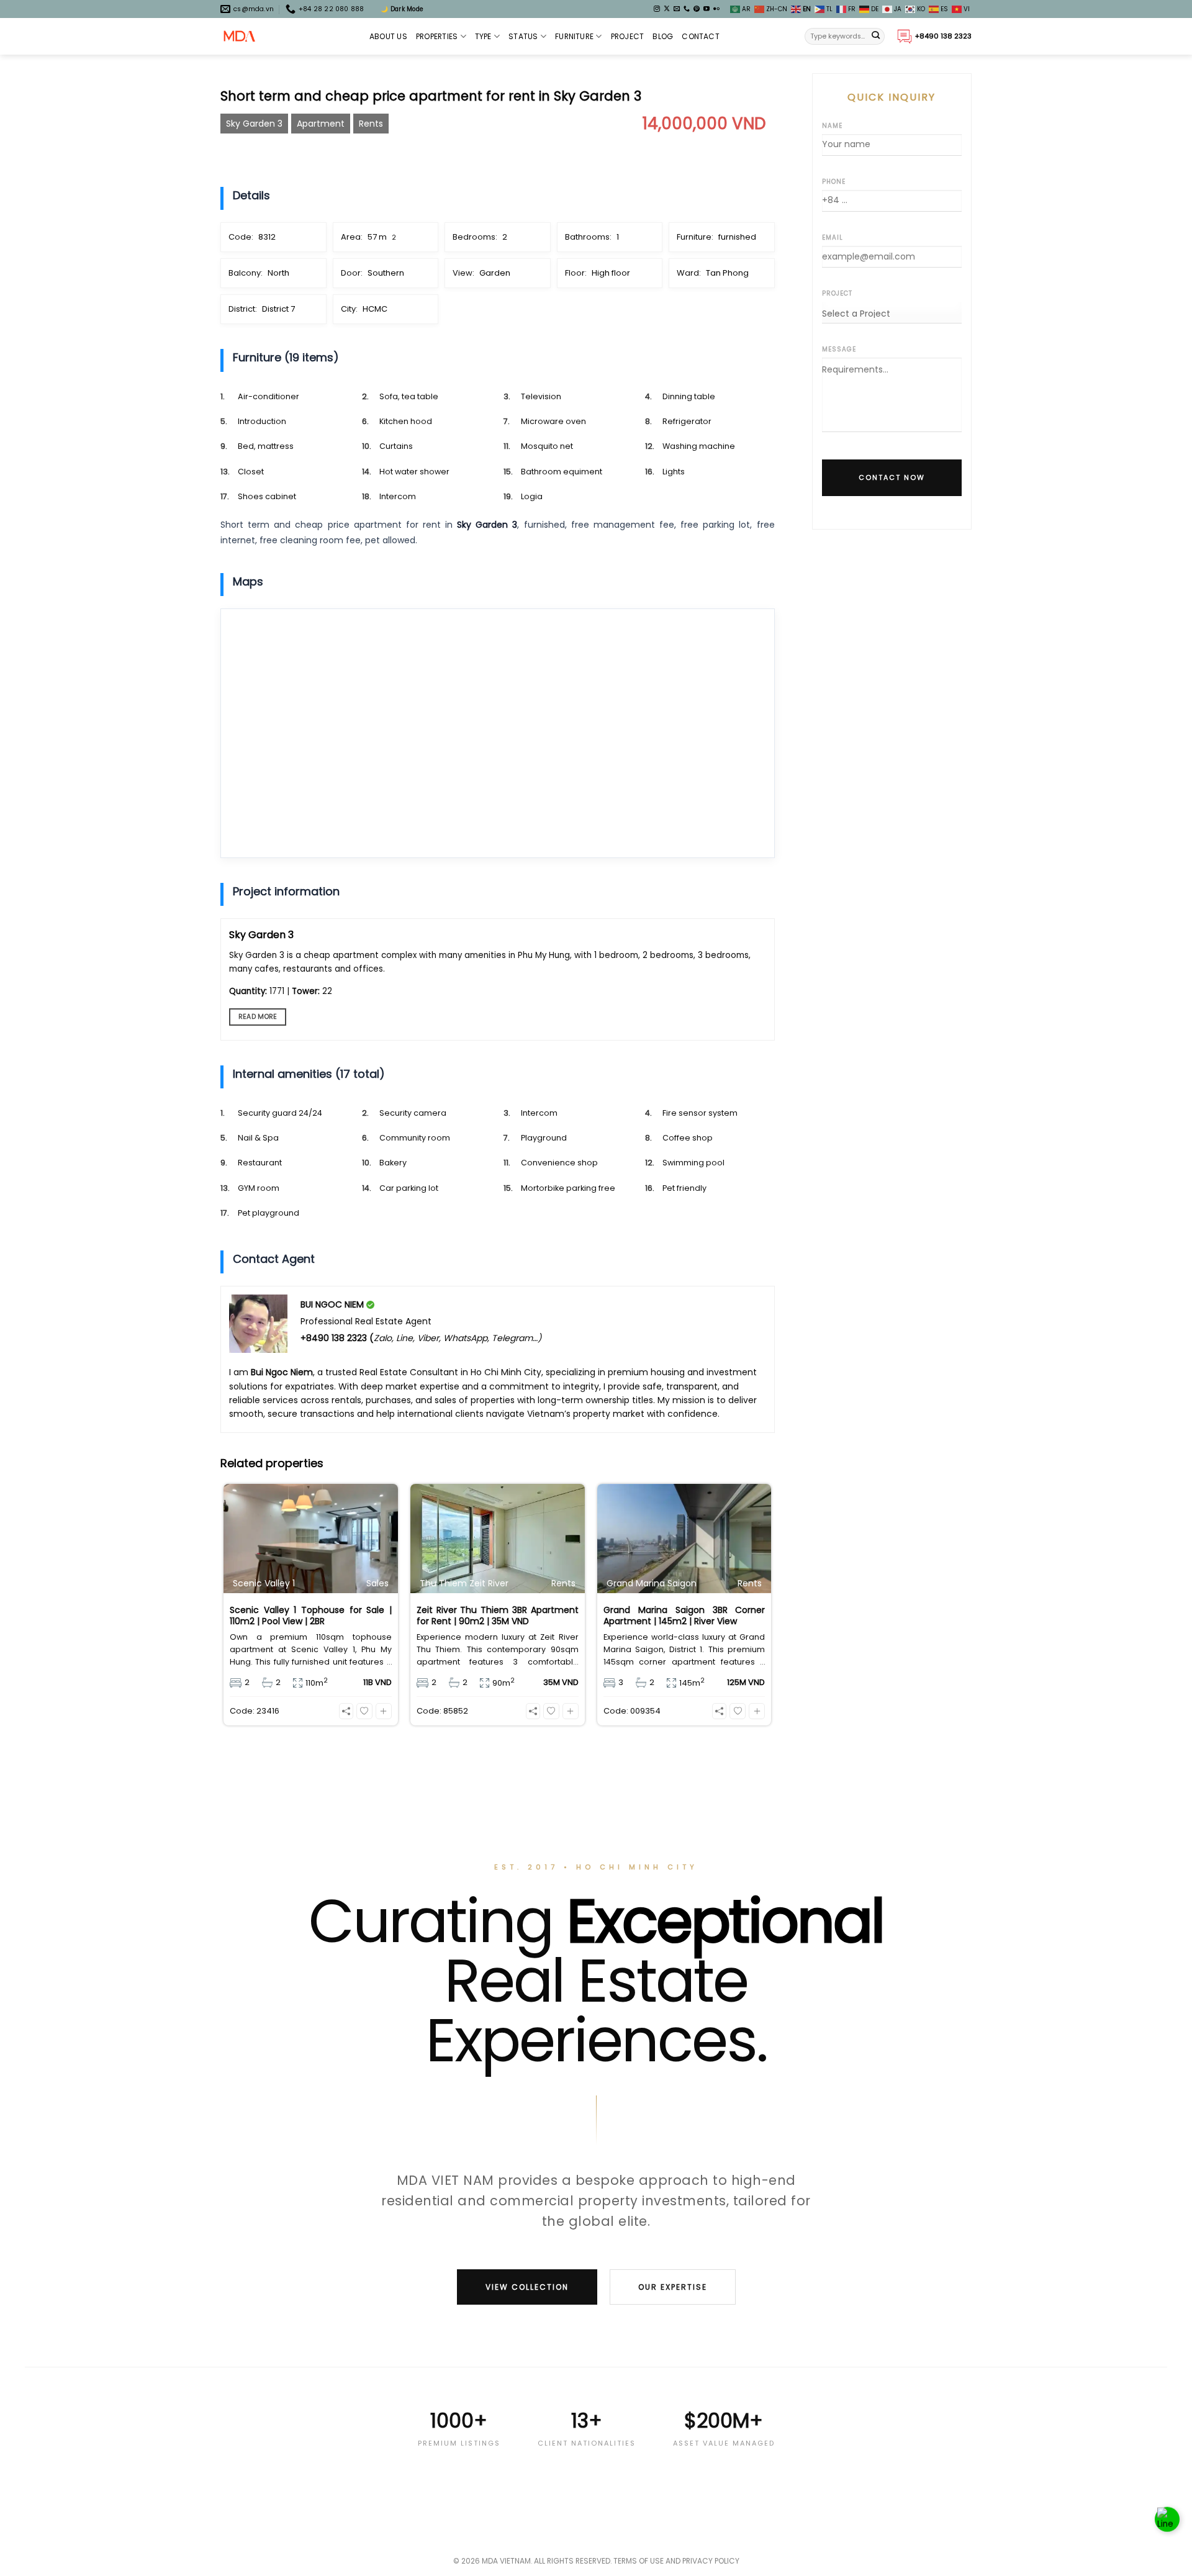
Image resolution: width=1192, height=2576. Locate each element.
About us (388, 36)
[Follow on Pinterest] (697, 9)
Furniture (574, 36)
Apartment (321, 124)
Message (839, 349)
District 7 (278, 309)
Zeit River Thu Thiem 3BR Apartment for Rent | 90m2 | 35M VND (498, 1616)
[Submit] (876, 37)
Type (483, 36)
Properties (437, 36)
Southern (386, 273)
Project (628, 36)
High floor (611, 273)
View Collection (527, 2287)
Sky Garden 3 (254, 124)
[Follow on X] (667, 9)
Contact (701, 36)
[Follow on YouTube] (707, 9)
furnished (737, 237)
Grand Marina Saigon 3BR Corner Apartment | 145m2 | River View (684, 1616)
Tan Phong (727, 273)
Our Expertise (673, 2287)
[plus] (384, 1711)
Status (523, 36)
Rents (371, 124)
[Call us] (687, 9)
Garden (495, 273)
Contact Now (892, 477)
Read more (258, 1017)
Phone (834, 182)
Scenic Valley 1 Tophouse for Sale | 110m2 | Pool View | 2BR (311, 1616)
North (278, 273)
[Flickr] (716, 9)
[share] (346, 1711)
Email (833, 237)
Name (832, 126)
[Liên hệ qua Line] (1167, 2520)
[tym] (364, 1711)
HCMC (375, 309)
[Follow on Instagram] (657, 9)
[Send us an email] (677, 9)
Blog (663, 36)
